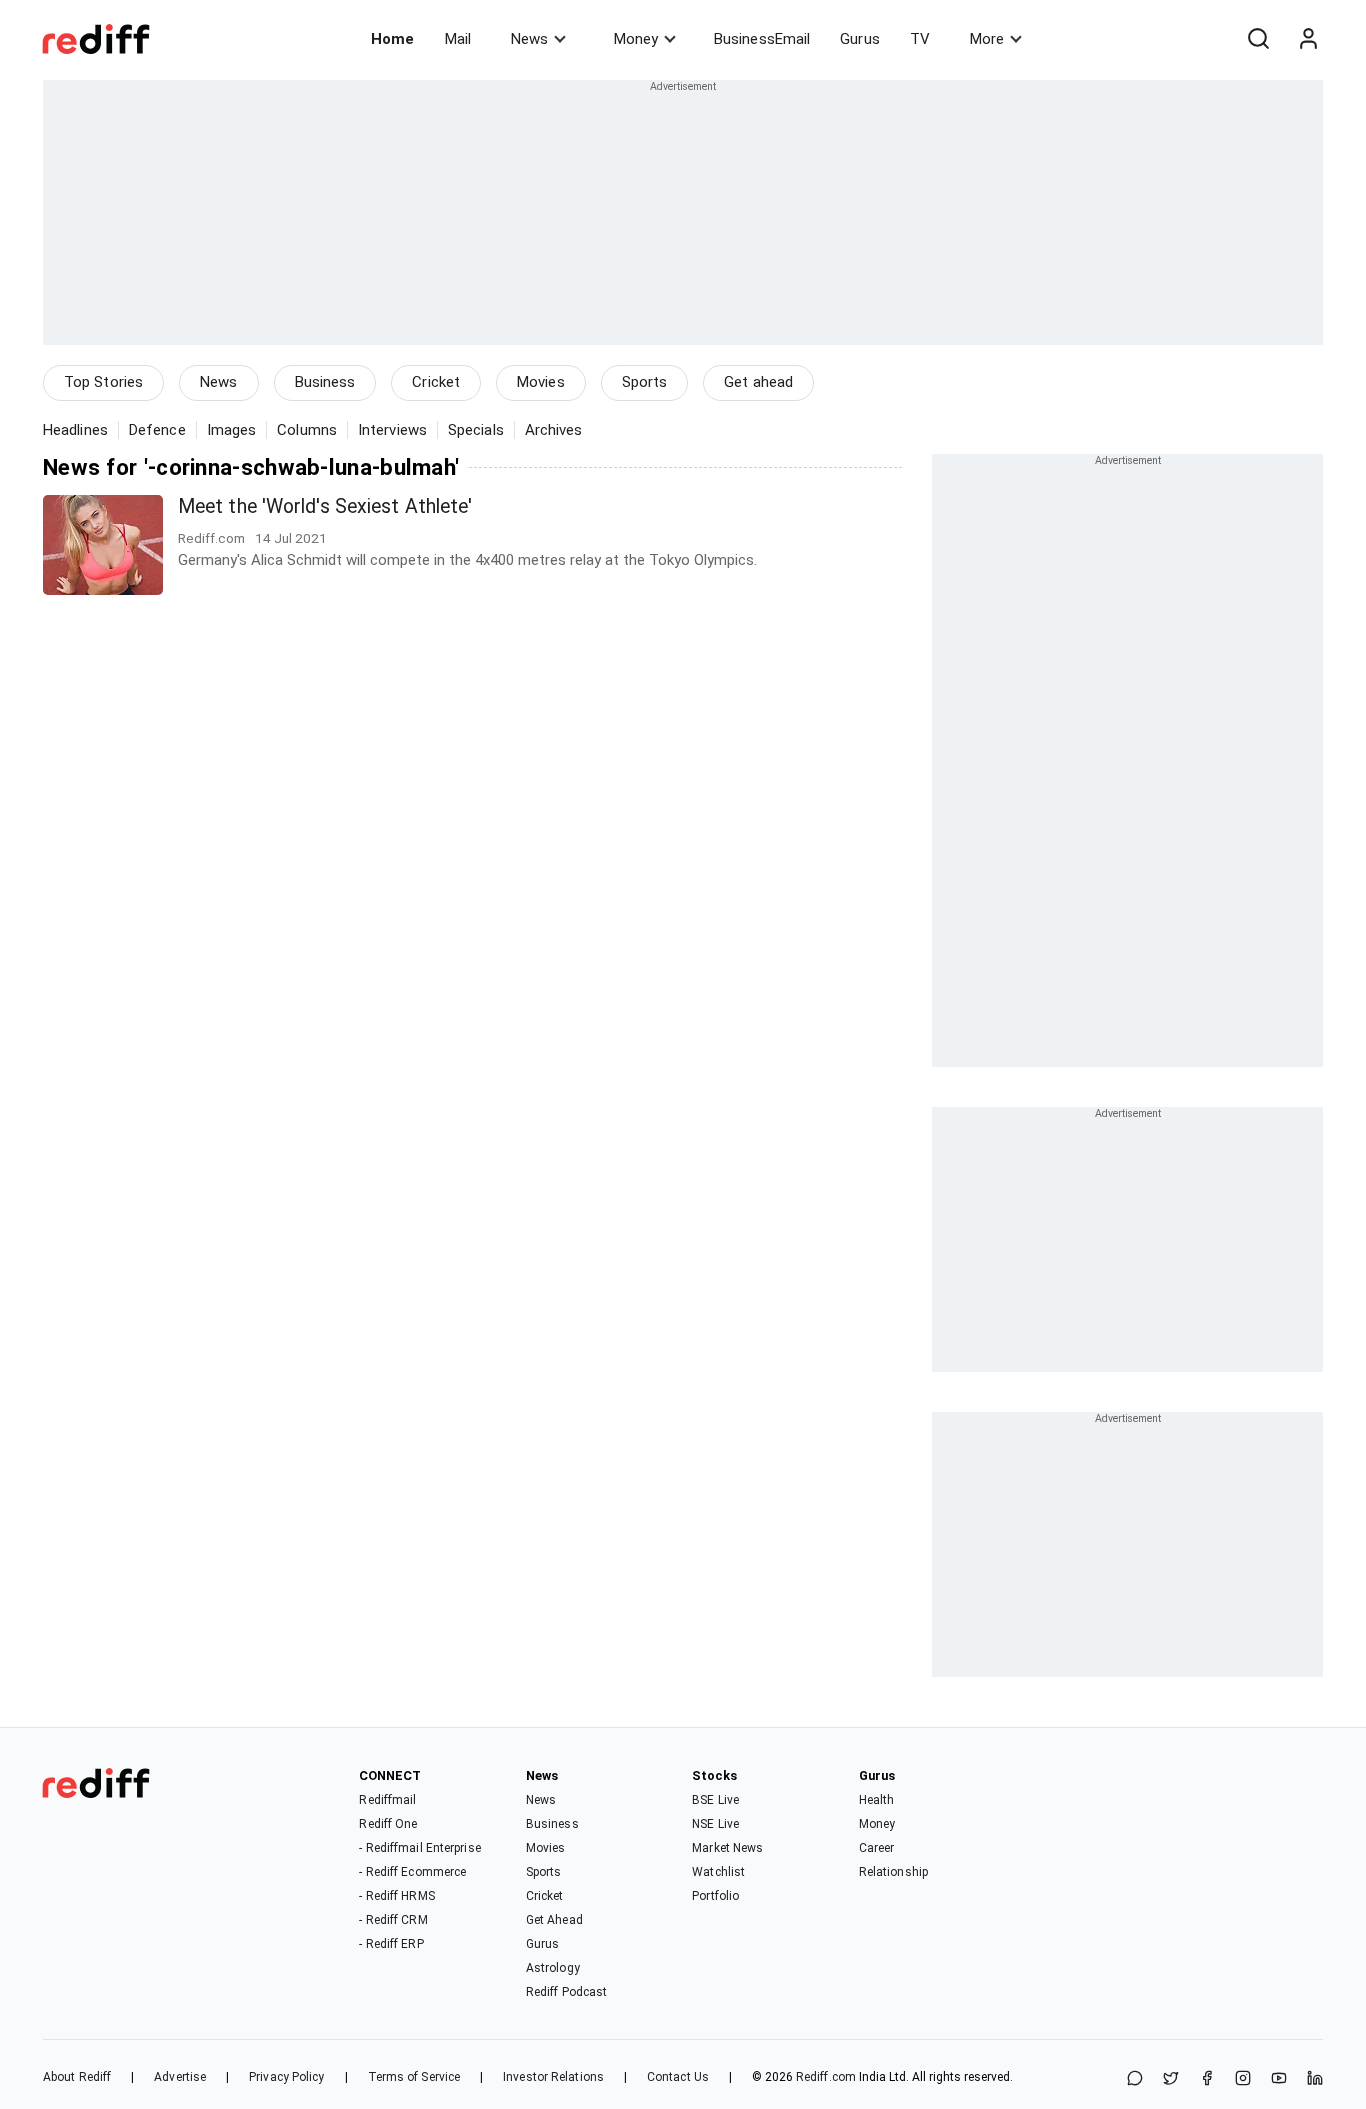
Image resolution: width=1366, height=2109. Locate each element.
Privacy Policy (286, 2077)
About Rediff (77, 2077)
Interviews (392, 430)
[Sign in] (1308, 39)
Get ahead (758, 382)
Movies (541, 382)
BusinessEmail (762, 39)
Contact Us (678, 2077)
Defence (157, 430)
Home (392, 39)
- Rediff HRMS (396, 1896)
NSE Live (715, 1824)
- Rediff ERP (391, 1944)
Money (636, 39)
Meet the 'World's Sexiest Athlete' (325, 506)
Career (877, 1848)
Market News (727, 1848)
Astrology (553, 1968)
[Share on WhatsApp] (1135, 2079)
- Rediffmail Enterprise (419, 1848)
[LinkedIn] (1315, 2079)
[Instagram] (1243, 2079)
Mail (458, 39)
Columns (307, 430)
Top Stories (103, 382)
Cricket (436, 382)
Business (325, 382)
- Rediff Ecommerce (412, 1872)
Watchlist (718, 1872)
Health (877, 1800)
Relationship (893, 1872)
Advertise (180, 2077)
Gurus (860, 39)
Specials (476, 430)
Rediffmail (387, 1800)
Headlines (75, 430)
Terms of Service (414, 2077)
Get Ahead (554, 1920)
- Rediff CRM (393, 1920)
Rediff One (388, 1824)
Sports (645, 382)
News (529, 39)
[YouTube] (1279, 2079)
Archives (554, 430)
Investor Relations (553, 2077)
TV (920, 39)
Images (232, 430)
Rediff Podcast (566, 1992)
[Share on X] (1171, 2079)
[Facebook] (1207, 2079)
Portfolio (715, 1896)
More (987, 39)
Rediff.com (826, 2077)
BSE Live (715, 1800)
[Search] (1258, 39)
